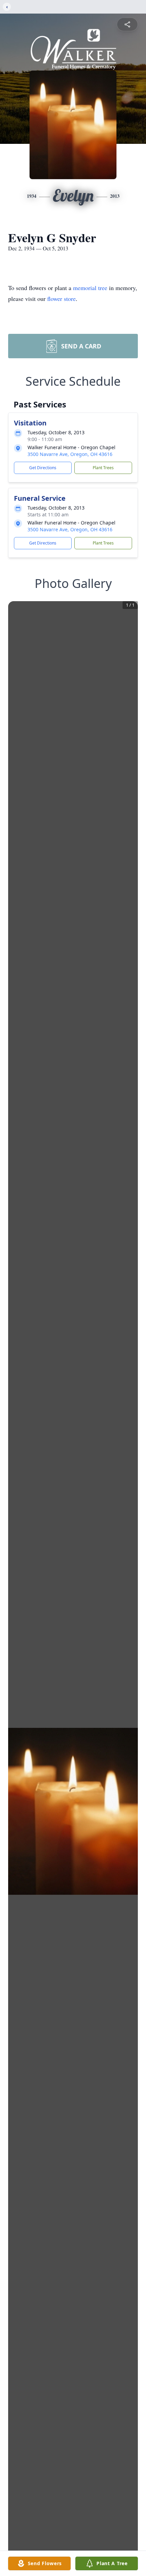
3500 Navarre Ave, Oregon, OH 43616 (70, 454)
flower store (61, 299)
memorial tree (90, 288)
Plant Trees (103, 468)
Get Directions (43, 468)
